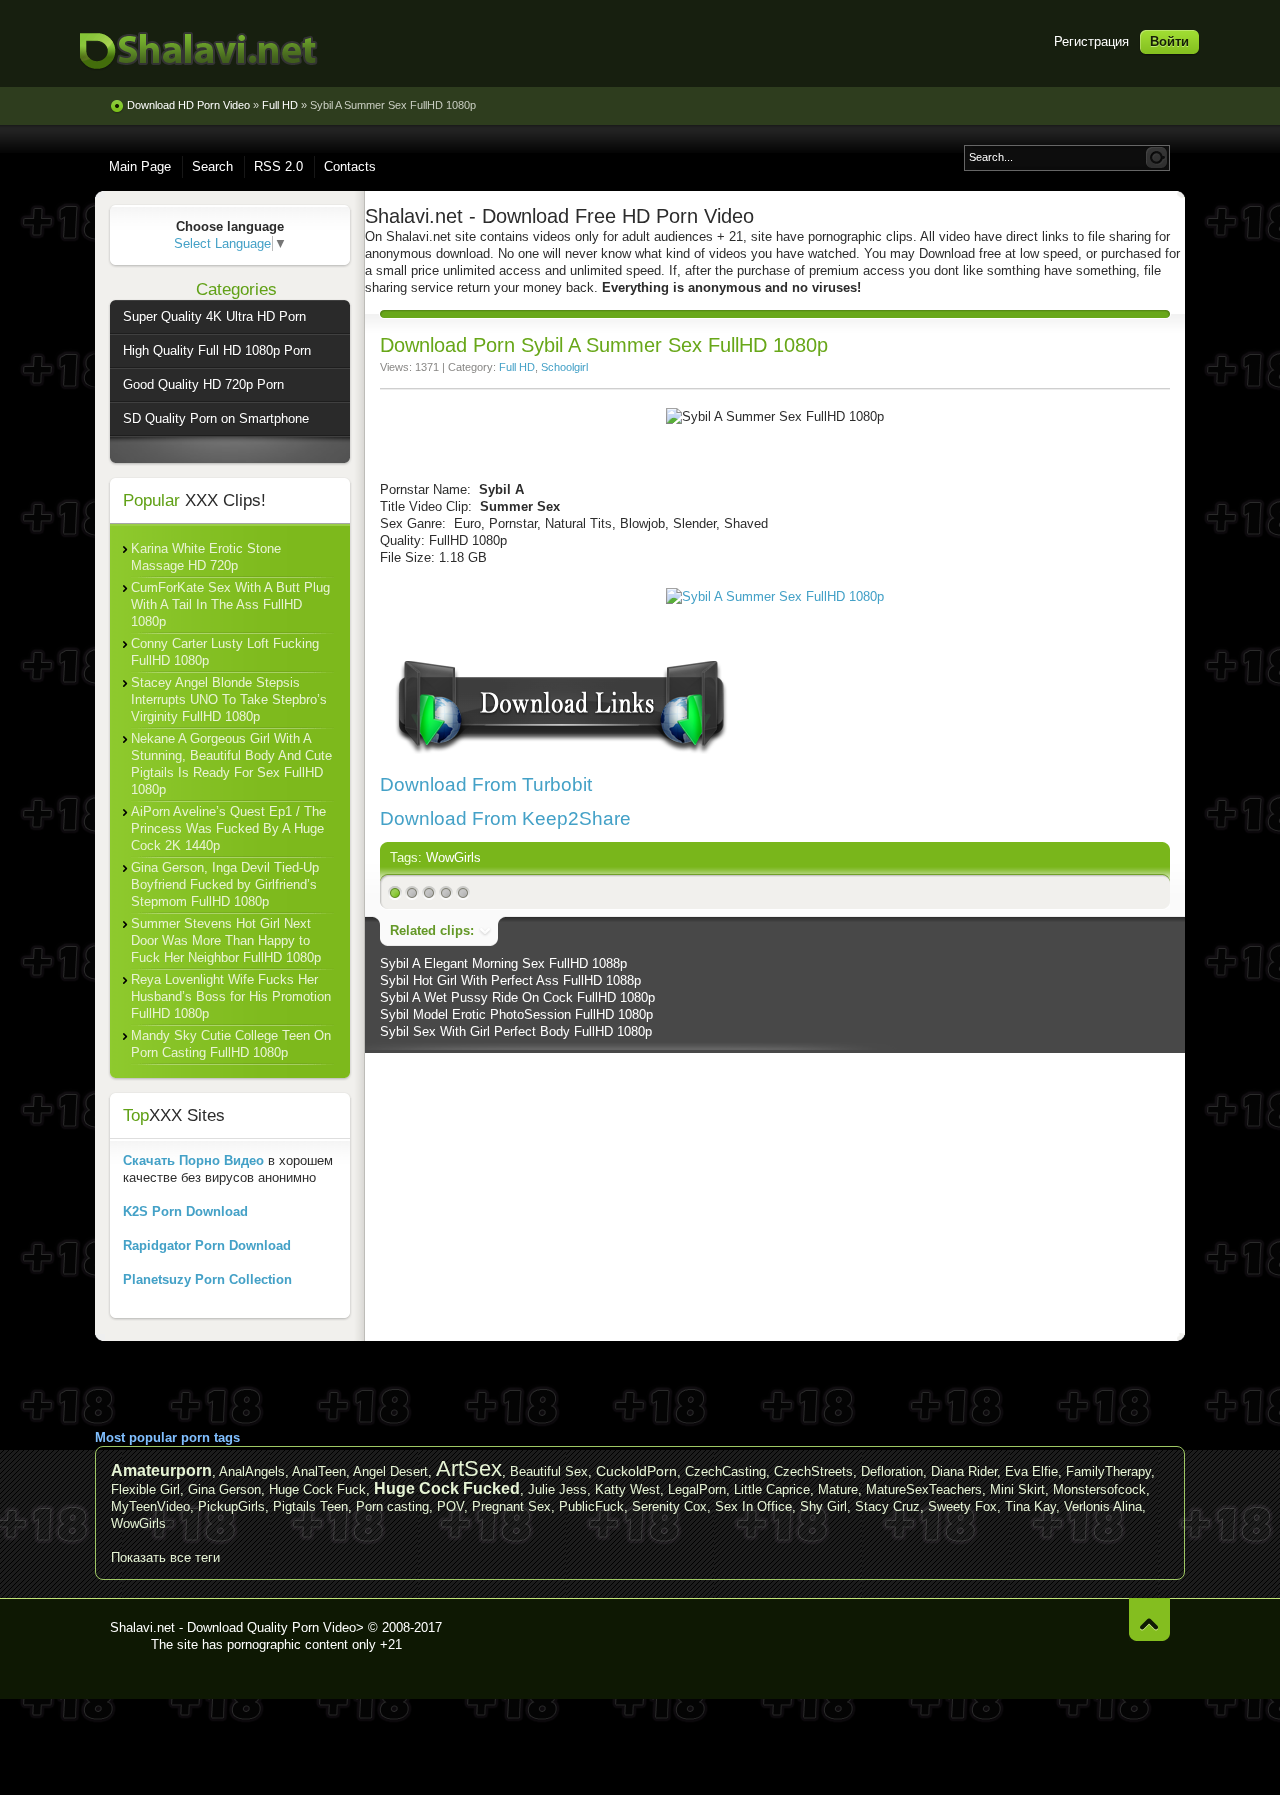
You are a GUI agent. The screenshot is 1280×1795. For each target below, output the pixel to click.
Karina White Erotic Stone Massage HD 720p (206, 557)
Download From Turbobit (486, 784)
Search (212, 166)
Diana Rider (964, 1471)
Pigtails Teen (310, 1506)
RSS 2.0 (278, 166)
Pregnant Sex (511, 1506)
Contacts (350, 166)
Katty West (627, 1489)
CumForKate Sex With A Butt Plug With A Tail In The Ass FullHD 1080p (230, 604)
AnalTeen (319, 1471)
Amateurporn (161, 1470)
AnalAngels (252, 1471)
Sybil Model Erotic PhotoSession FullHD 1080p (516, 1014)
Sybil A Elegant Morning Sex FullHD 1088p (503, 963)
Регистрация (1091, 41)
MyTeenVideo (150, 1506)
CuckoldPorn (636, 1471)
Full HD (517, 367)
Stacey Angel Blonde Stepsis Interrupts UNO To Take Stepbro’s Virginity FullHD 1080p (229, 699)
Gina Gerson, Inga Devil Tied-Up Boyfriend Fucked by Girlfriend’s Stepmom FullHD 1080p (225, 884)
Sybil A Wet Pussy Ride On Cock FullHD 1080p (517, 997)
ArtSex (469, 1468)
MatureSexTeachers (924, 1489)
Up (1149, 1619)
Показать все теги (165, 1557)
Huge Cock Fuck (317, 1489)
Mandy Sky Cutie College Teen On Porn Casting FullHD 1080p (231, 1044)
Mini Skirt (1017, 1489)
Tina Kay (1030, 1506)
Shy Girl (823, 1506)
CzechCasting (725, 1471)
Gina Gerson (224, 1489)
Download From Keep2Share (505, 818)
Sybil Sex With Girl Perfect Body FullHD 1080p (516, 1031)
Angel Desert (390, 1471)
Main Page (140, 166)
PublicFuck (591, 1506)
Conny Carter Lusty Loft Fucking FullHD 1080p (225, 652)
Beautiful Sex (549, 1471)
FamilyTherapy (1108, 1471)
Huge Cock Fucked (447, 1488)
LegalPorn (697, 1489)
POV (450, 1506)
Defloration (892, 1471)
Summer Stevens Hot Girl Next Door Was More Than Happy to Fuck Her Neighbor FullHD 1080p (226, 940)
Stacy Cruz (887, 1506)
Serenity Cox (669, 1506)
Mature (838, 1489)
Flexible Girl (145, 1489)
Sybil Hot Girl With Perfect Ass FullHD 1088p (510, 980)
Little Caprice (772, 1489)
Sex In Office (753, 1506)
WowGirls (453, 857)
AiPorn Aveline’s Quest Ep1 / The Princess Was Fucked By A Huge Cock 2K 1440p (228, 828)
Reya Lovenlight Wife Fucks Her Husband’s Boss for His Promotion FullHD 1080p (231, 996)
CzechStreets (813, 1471)
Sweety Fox (962, 1506)
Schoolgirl (564, 367)
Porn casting (392, 1506)
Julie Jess (557, 1489)
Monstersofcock (1099, 1489)
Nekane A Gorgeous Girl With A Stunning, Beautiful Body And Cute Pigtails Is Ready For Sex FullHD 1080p (231, 764)
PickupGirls (231, 1506)
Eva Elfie (1031, 1471)
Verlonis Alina (1103, 1506)
